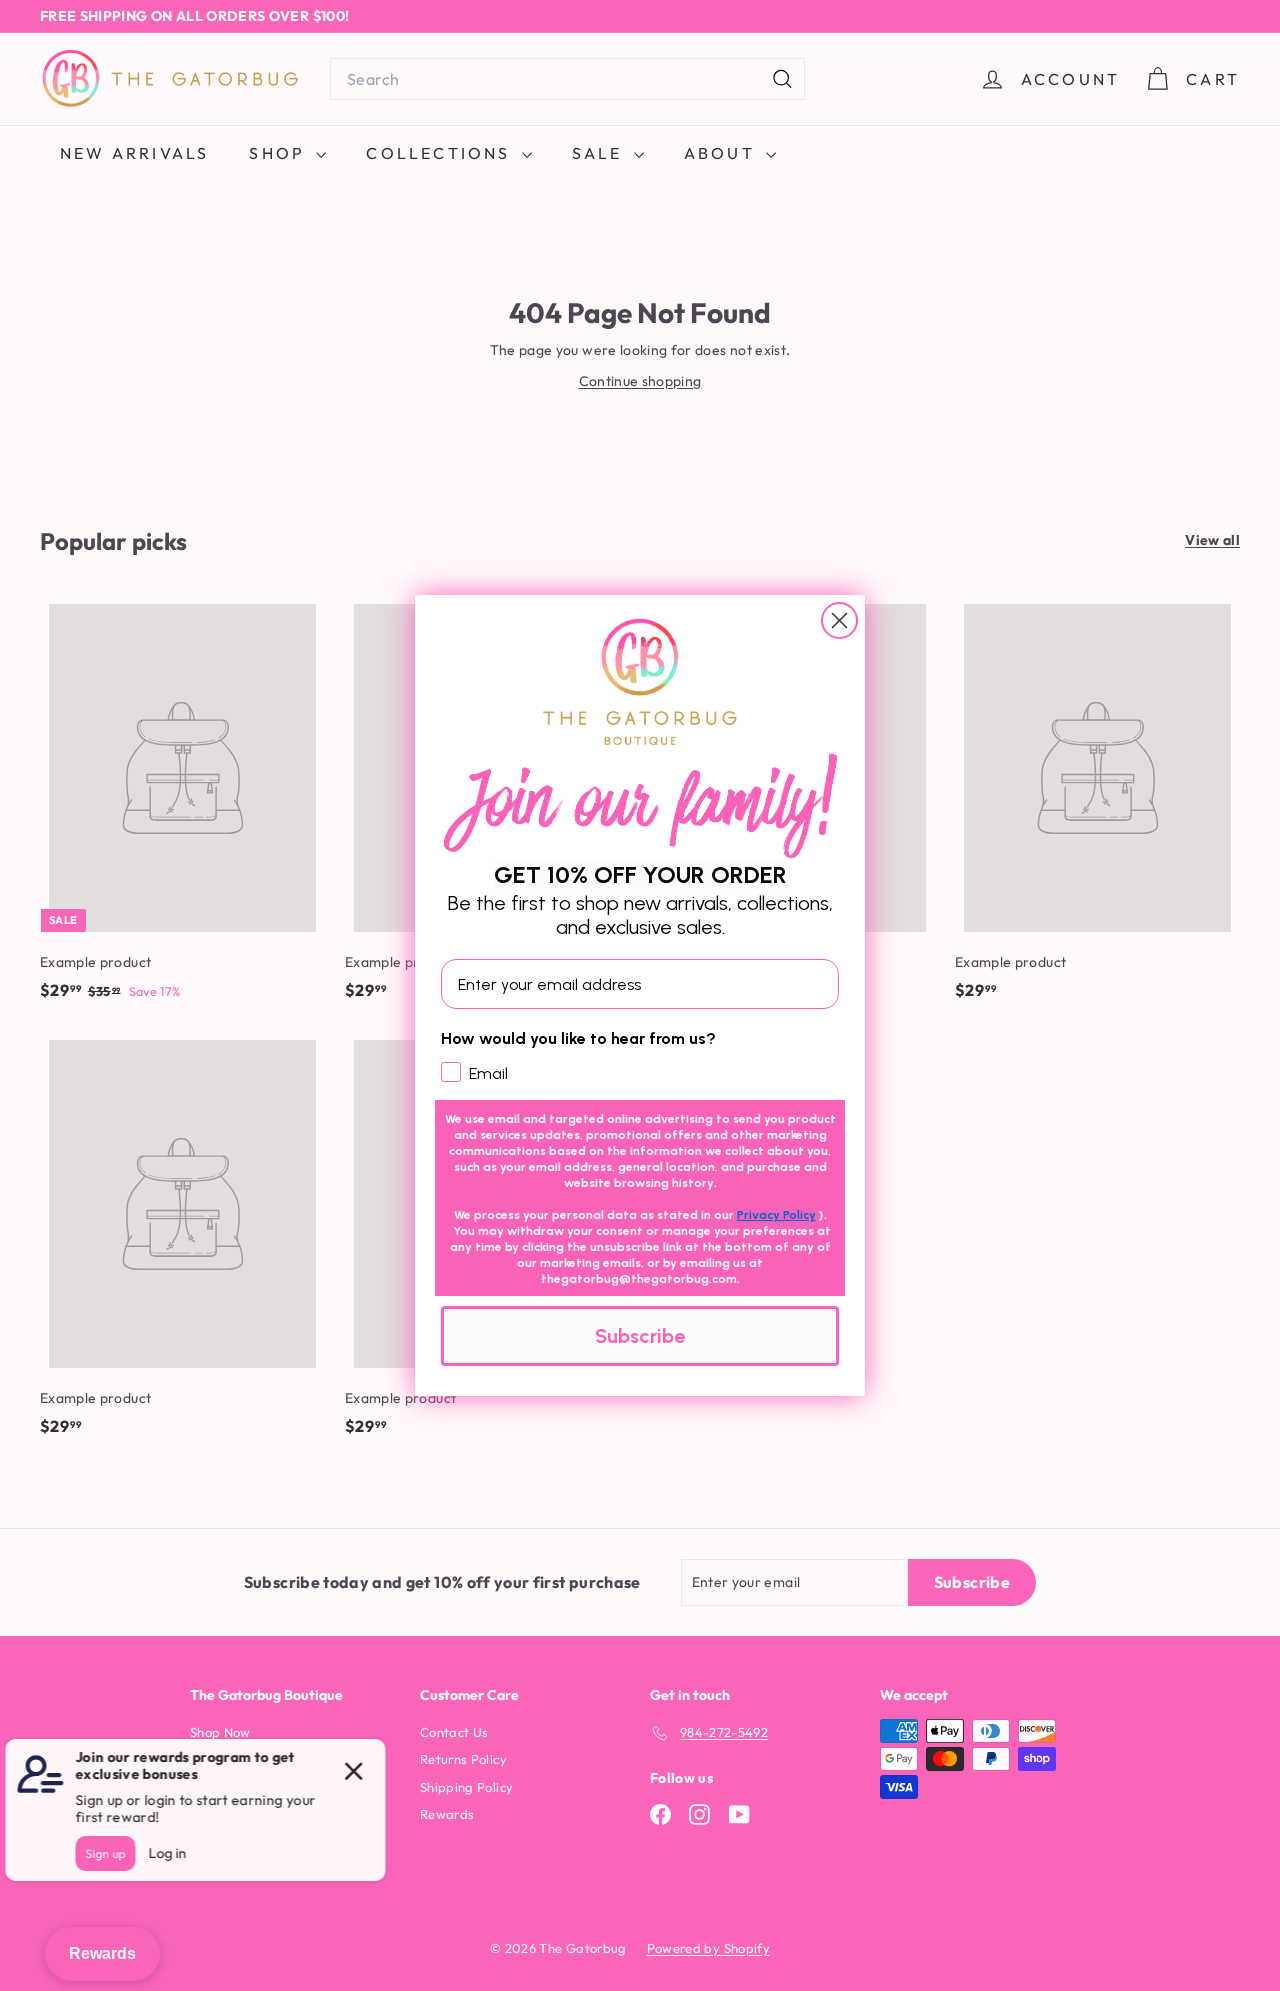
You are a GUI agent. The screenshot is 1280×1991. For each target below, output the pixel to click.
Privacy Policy (776, 1215)
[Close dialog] (839, 620)
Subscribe (640, 1336)
